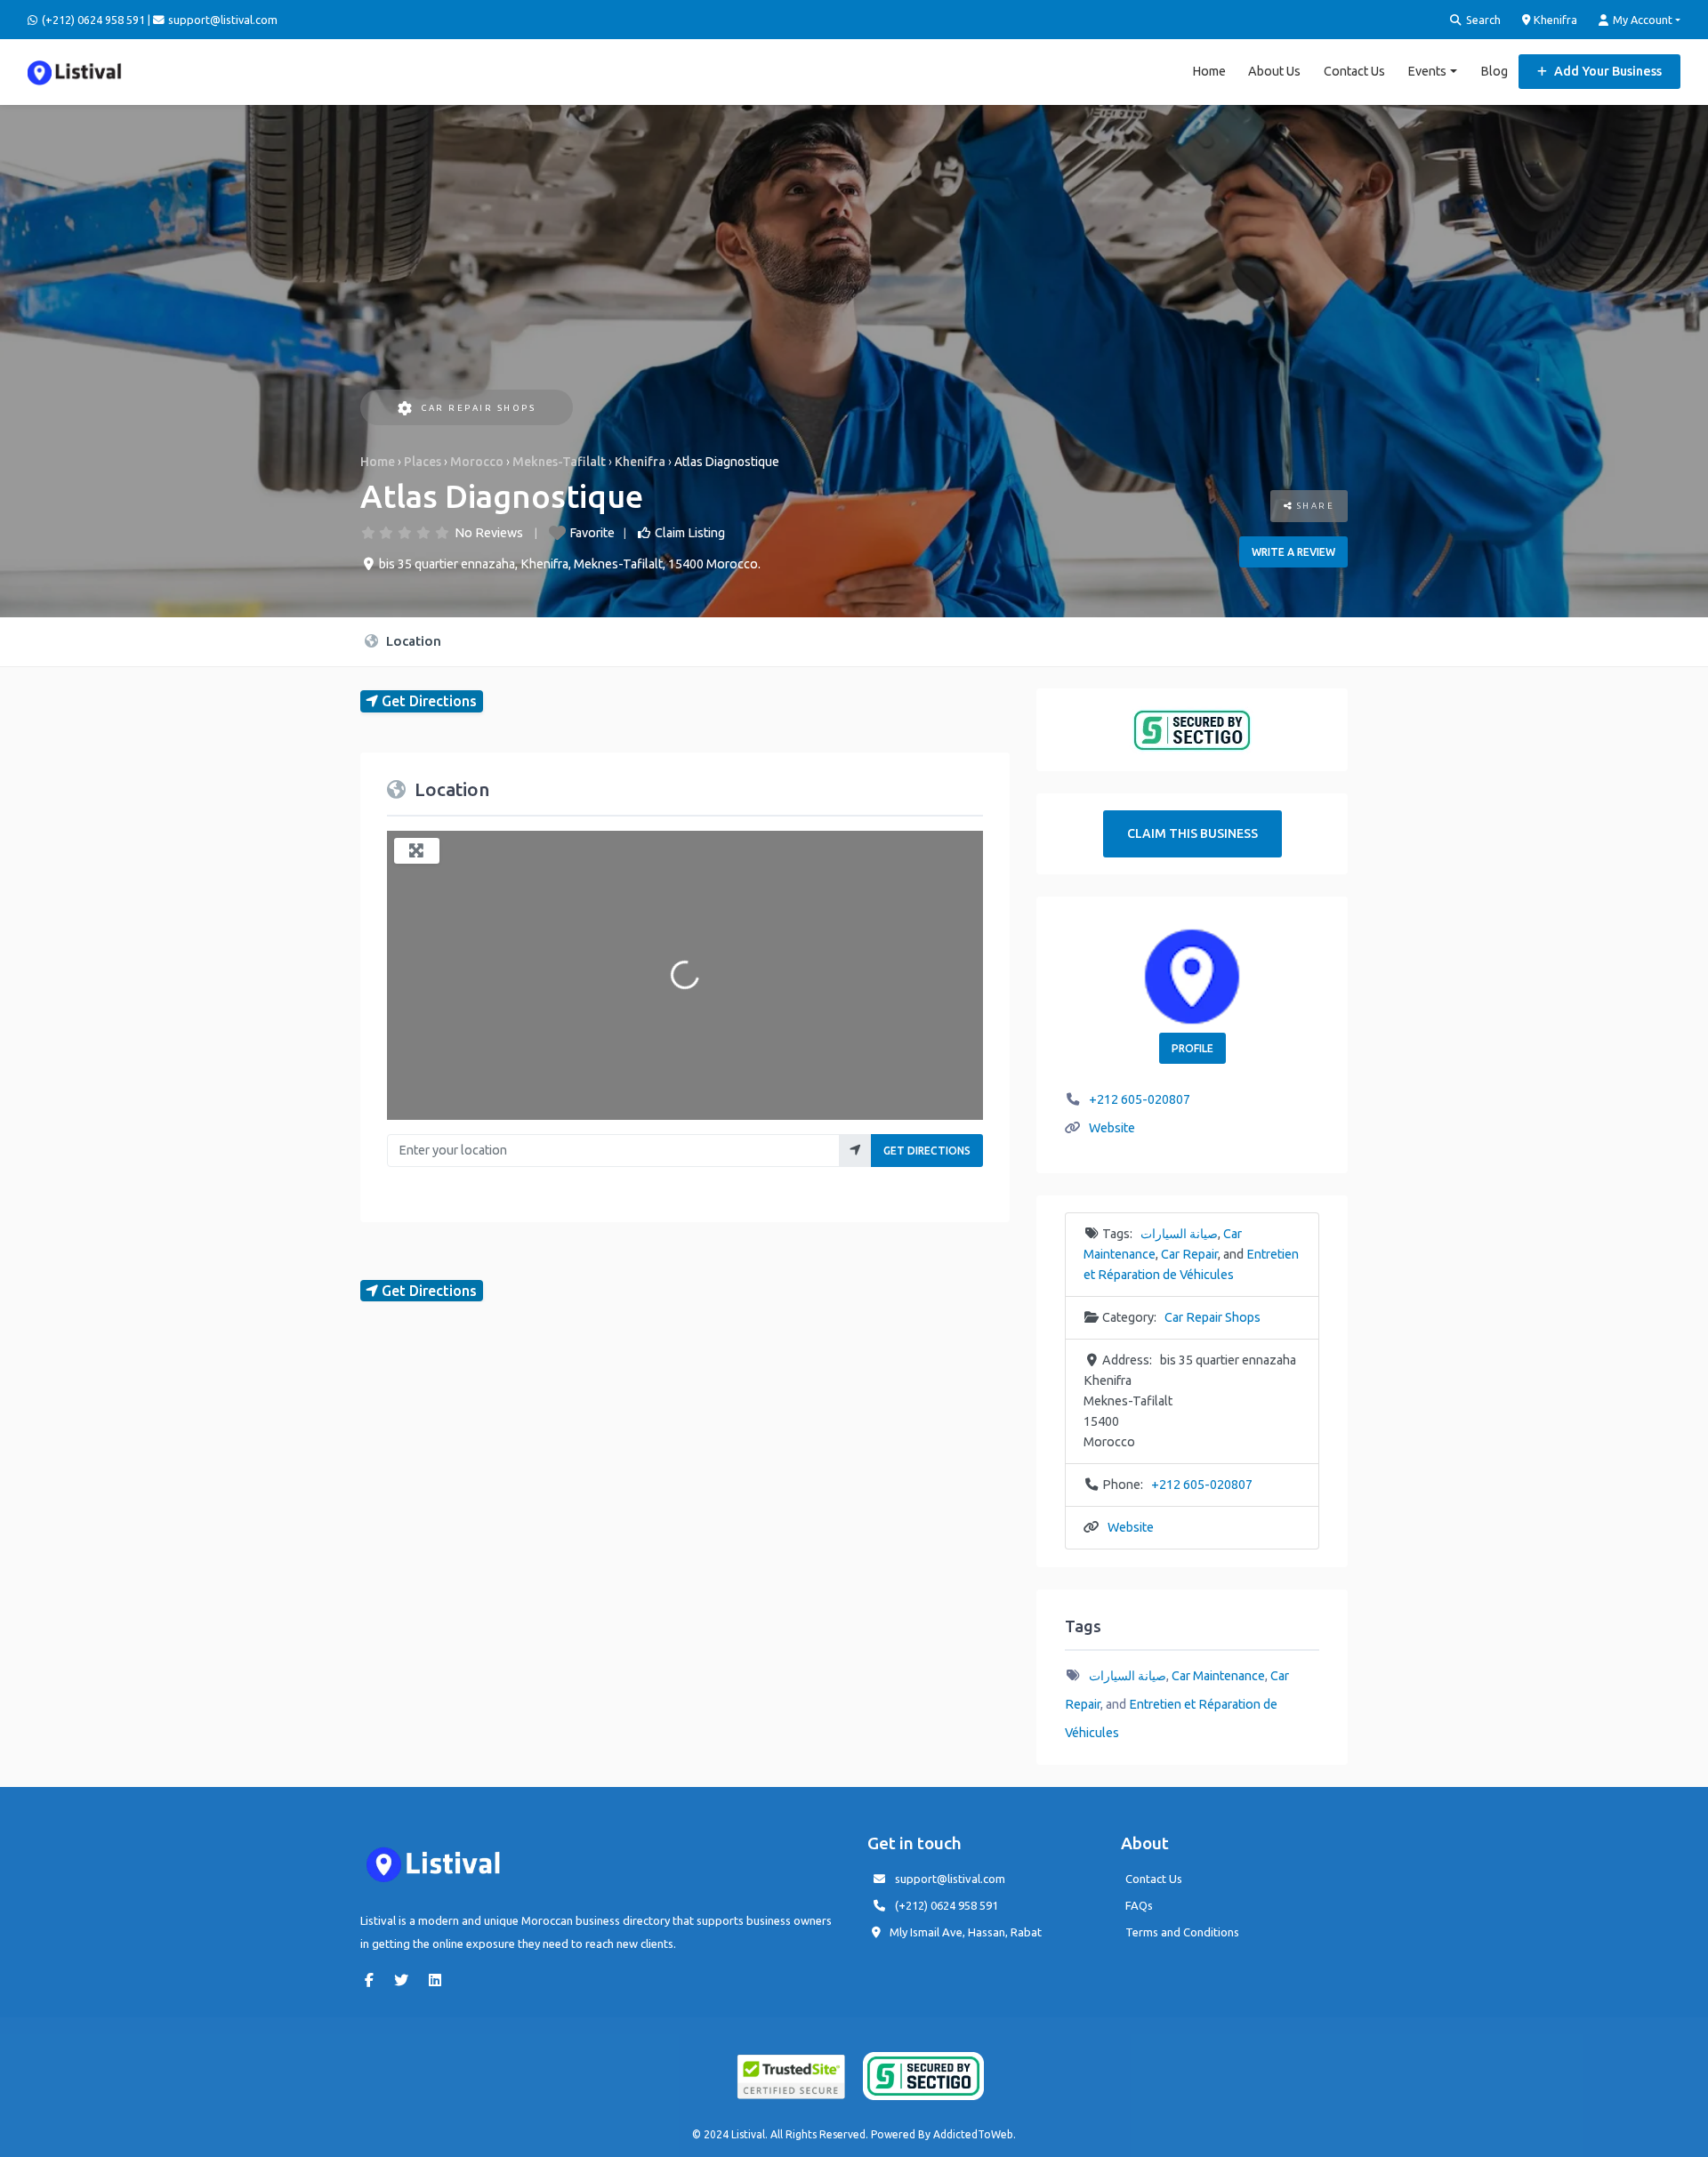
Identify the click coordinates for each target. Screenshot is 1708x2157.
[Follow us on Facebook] (374, 1980)
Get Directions (927, 1151)
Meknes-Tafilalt (559, 462)
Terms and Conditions (1182, 1932)
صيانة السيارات (1179, 1234)
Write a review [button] (1293, 552)
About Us (1274, 71)
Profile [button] (1192, 1048)
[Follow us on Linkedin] (439, 1980)
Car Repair (1189, 1254)
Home (1209, 71)
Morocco (477, 462)
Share (1313, 506)
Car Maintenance (1218, 1676)
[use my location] (855, 1151)
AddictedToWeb (973, 2134)
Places (423, 462)
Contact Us (1354, 71)
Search (1482, 20)
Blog (1494, 71)
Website (1112, 1128)
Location (412, 641)
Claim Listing (690, 533)
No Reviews (489, 533)
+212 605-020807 (1140, 1099)
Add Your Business (1607, 71)
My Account (1641, 20)
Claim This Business (1192, 833)
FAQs (1139, 1905)
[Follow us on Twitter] (406, 1980)
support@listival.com (950, 1879)
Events (1427, 71)
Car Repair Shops (478, 408)
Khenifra (1554, 20)
